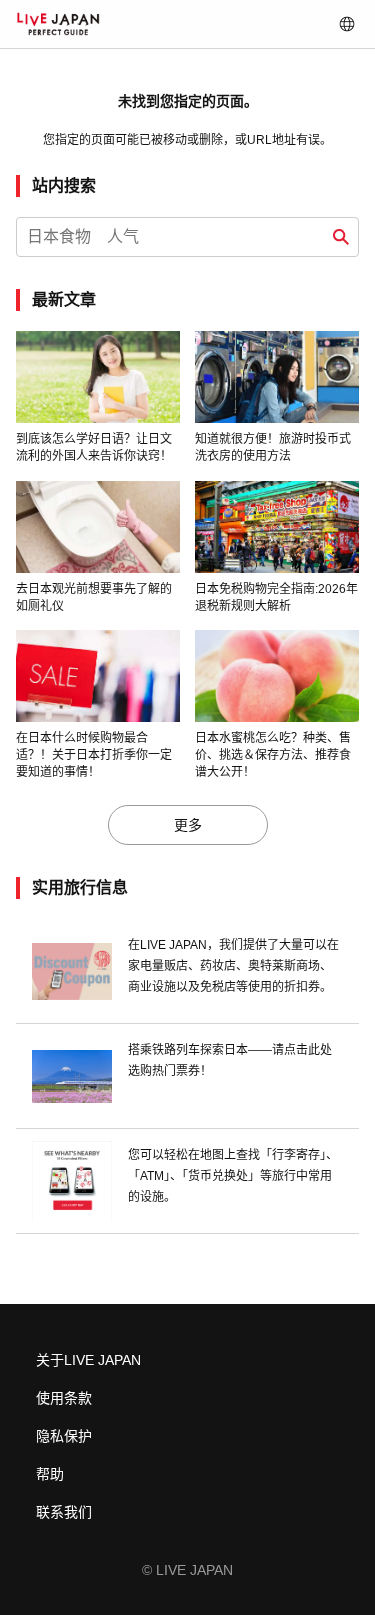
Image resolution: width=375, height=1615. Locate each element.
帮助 (50, 1474)
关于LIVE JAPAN (88, 1360)
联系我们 (64, 1512)
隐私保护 (64, 1436)
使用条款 (64, 1398)
